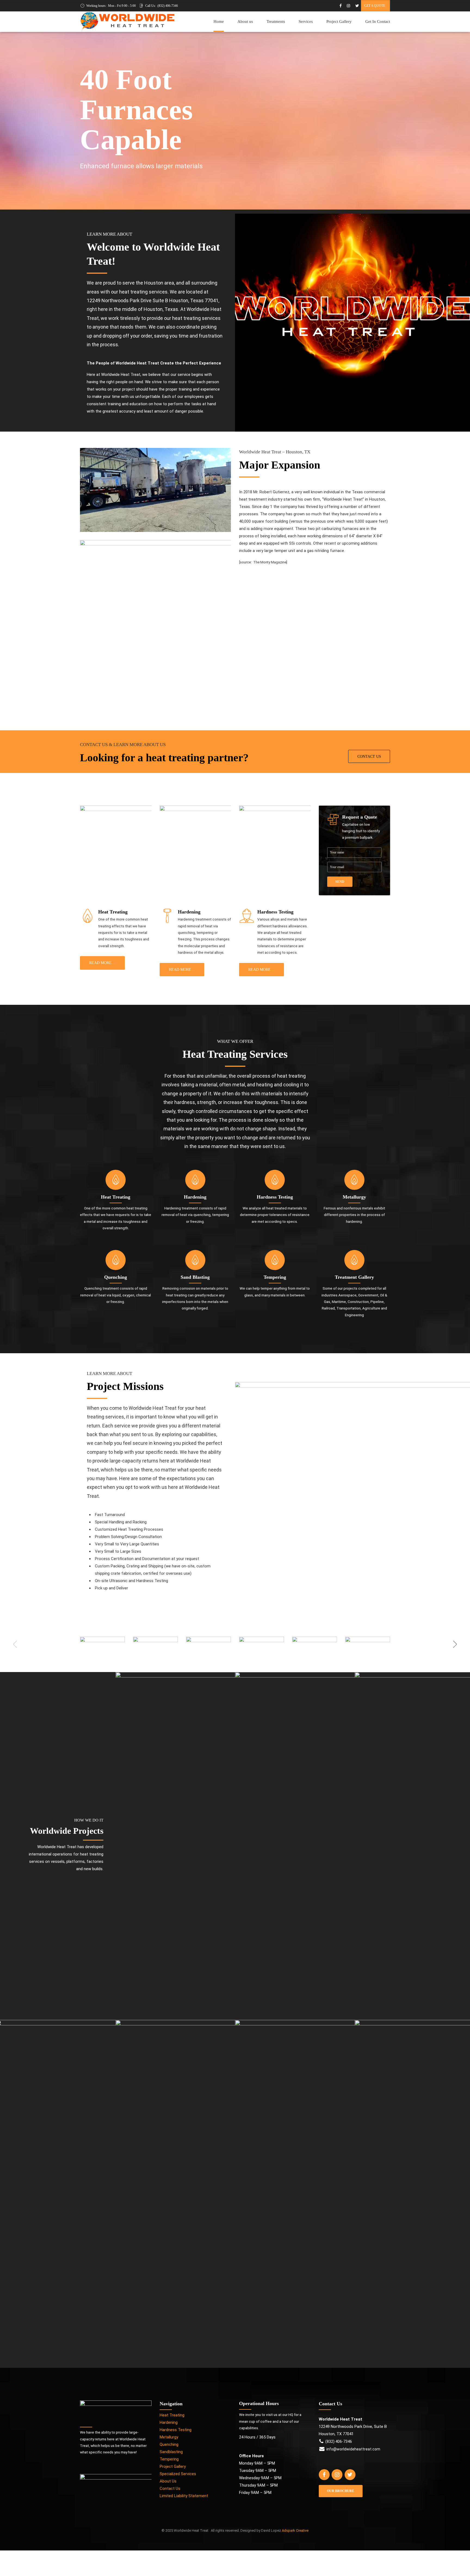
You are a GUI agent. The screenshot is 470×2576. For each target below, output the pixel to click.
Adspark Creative (295, 2530)
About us (245, 21)
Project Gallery (339, 21)
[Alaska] (295, 1846)
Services (306, 21)
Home (219, 21)
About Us (168, 2481)
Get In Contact (378, 21)
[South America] (295, 2194)
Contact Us (170, 2488)
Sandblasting (171, 2452)
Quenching (169, 2444)
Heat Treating (172, 2415)
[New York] (175, 2194)
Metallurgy (169, 2437)
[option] (102, 1644)
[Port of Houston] (175, 1846)
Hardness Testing (176, 2430)
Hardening (169, 2422)
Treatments (276, 21)
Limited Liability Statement (184, 2496)
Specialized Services (178, 2474)
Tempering (169, 2459)
